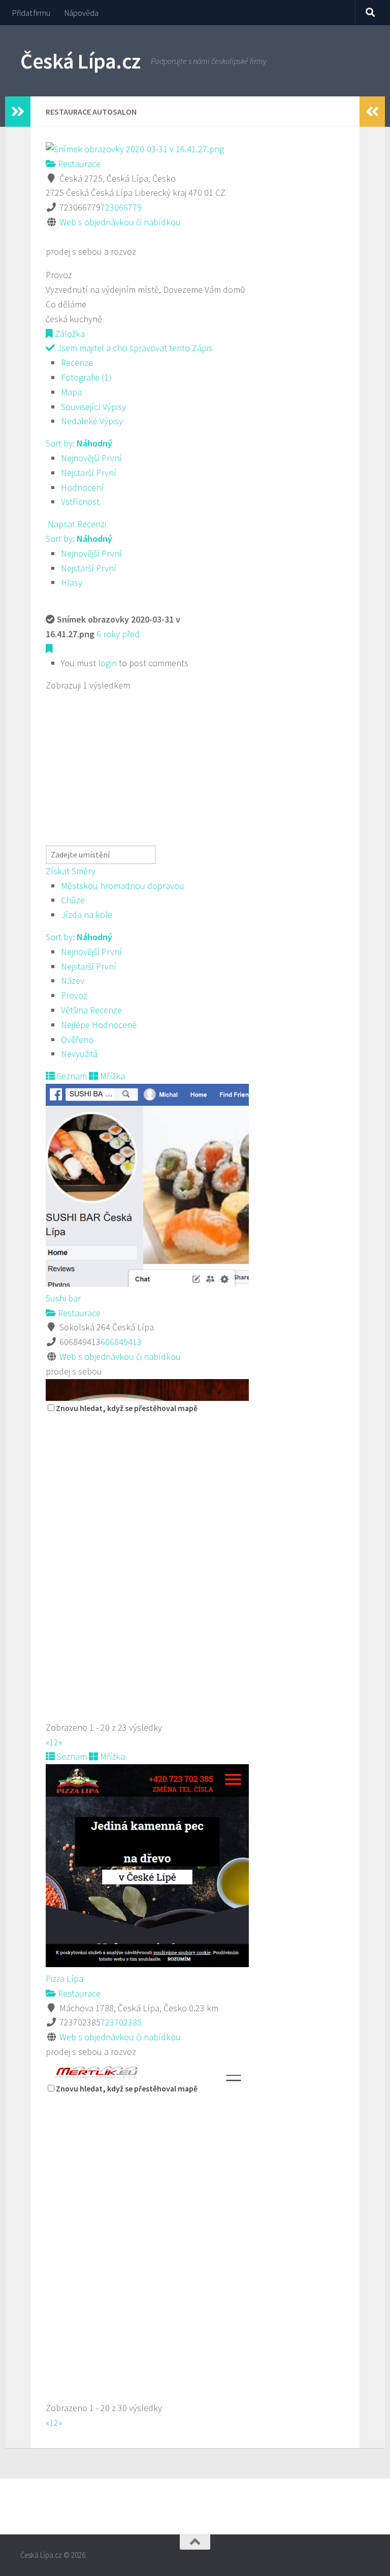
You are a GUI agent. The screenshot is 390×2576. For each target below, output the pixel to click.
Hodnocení (82, 487)
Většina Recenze (91, 1010)
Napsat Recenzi (76, 524)
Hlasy (72, 582)
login (107, 663)
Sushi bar (63, 1298)
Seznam (71, 1076)
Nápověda (82, 13)
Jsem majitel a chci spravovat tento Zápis (134, 348)
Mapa (71, 392)
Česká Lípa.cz (80, 61)
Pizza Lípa (64, 1979)
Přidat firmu (31, 13)
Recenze (77, 363)
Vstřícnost (80, 502)
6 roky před (118, 634)
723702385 (121, 2022)
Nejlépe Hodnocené (99, 1025)
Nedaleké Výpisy (92, 421)
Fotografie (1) (86, 377)
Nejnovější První (91, 458)
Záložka (69, 334)
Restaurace (78, 164)
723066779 (121, 207)
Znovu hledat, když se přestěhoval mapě (127, 1408)
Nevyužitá (79, 1054)
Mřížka (111, 1076)
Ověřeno (77, 1039)
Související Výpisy (93, 407)
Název (73, 981)
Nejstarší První (89, 473)
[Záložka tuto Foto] (49, 649)
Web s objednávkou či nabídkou (120, 222)
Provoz (74, 995)
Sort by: (79, 443)
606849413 (121, 1342)
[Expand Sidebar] (18, 112)
